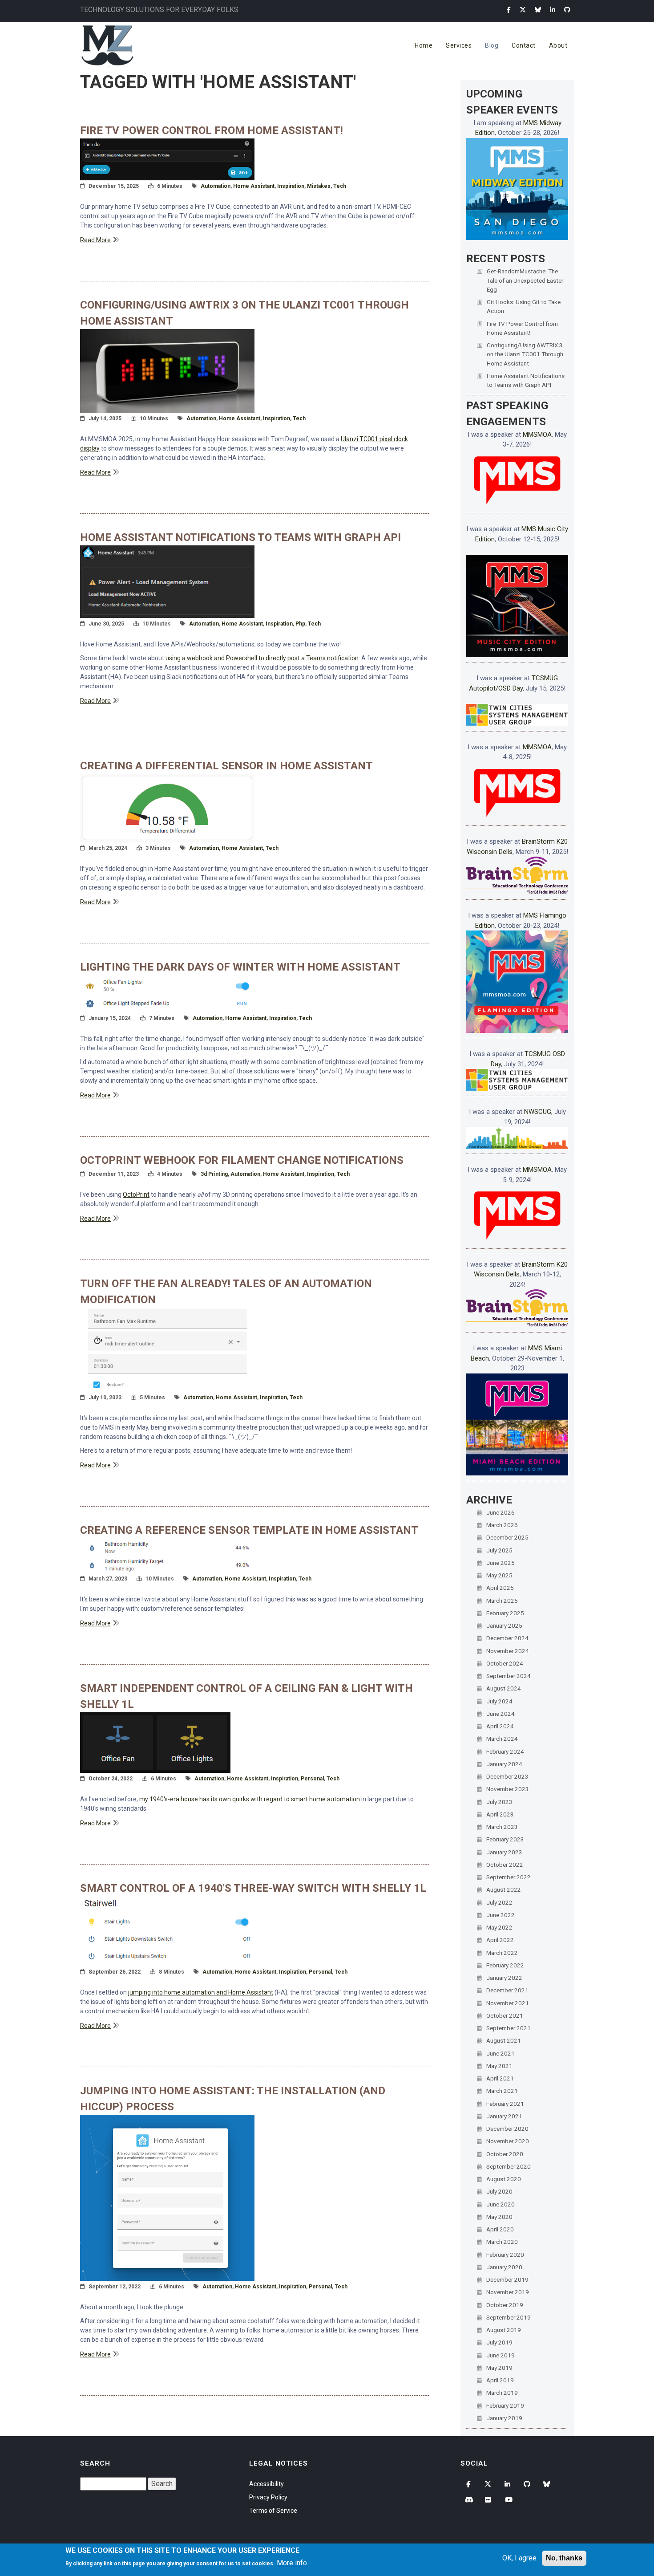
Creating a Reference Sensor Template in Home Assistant (249, 1530)
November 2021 (508, 2003)
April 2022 (500, 1940)
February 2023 (505, 1839)
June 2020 (501, 2204)
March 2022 (502, 1953)
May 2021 (499, 2066)
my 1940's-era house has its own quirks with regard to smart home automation (250, 1799)
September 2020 (509, 2166)
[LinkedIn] (553, 10)
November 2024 (508, 1651)
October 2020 (505, 2154)
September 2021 (509, 2028)
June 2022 (501, 1915)
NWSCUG (538, 1112)
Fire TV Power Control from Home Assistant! (212, 130)
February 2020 (505, 2255)
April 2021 (500, 2078)
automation (216, 186)
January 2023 (504, 1852)
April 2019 (500, 2380)
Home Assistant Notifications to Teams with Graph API (240, 537)
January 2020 (504, 2267)
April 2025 (500, 1588)
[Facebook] (509, 10)
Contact (524, 45)
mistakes (319, 186)
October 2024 (505, 1663)
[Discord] (469, 2500)
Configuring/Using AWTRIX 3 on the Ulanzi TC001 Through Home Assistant (525, 354)
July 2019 (499, 2342)
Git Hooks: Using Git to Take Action (524, 306)
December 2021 (507, 1990)
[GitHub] (567, 10)
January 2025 (504, 1625)
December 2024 (507, 1638)
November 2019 (508, 2292)
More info (292, 2563)
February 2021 (505, 2104)
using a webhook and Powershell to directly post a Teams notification (262, 658)
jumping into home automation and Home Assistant (201, 1992)
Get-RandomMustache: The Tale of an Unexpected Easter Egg (525, 280)
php (300, 624)
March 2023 (502, 1827)
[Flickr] (489, 2500)
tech (340, 186)
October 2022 (505, 1865)
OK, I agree (519, 2558)
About (558, 45)
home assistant (254, 186)
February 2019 (505, 2405)
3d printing (214, 1174)
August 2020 (504, 2179)
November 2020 (508, 2141)
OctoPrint (136, 1195)
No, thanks (564, 2558)
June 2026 (501, 1512)
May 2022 (499, 1927)
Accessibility (266, 2484)
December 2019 (507, 2279)
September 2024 (509, 1676)
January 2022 (504, 1978)
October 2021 (505, 2015)
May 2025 (499, 1575)
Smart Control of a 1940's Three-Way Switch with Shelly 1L (253, 1888)
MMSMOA (537, 435)
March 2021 (502, 2091)
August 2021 (504, 2040)
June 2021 (501, 2053)
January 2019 (504, 2418)
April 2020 (500, 2229)
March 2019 (502, 2393)
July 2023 (499, 1802)
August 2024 (504, 1688)
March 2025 (502, 1601)
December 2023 (507, 1776)
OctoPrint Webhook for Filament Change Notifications (242, 1160)
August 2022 (504, 1889)
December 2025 (507, 1537)
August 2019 (504, 2330)
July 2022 (499, 1902)
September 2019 (509, 2317)
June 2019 (501, 2355)
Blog (492, 45)
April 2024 (500, 1726)
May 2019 (499, 2368)
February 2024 (505, 1751)
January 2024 (504, 1764)
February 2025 (505, 1613)
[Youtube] (509, 2500)
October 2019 (505, 2305)
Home (424, 45)
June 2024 (501, 1714)
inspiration (291, 186)
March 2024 (502, 1739)
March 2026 (502, 1525)
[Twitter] (523, 10)
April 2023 (500, 1814)
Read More (95, 240)
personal (312, 1779)
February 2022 (505, 1965)
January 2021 (504, 2116)
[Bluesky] (538, 10)
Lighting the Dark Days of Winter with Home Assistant (240, 967)
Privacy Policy (268, 2497)
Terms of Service (273, 2511)
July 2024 (499, 1701)
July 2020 (499, 2191)
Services (459, 45)
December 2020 (507, 2129)
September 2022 (509, 1877)
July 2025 (499, 1550)
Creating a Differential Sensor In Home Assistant (226, 766)
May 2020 (499, 2217)
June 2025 (501, 1563)
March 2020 (502, 2242)
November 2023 (508, 1789)
